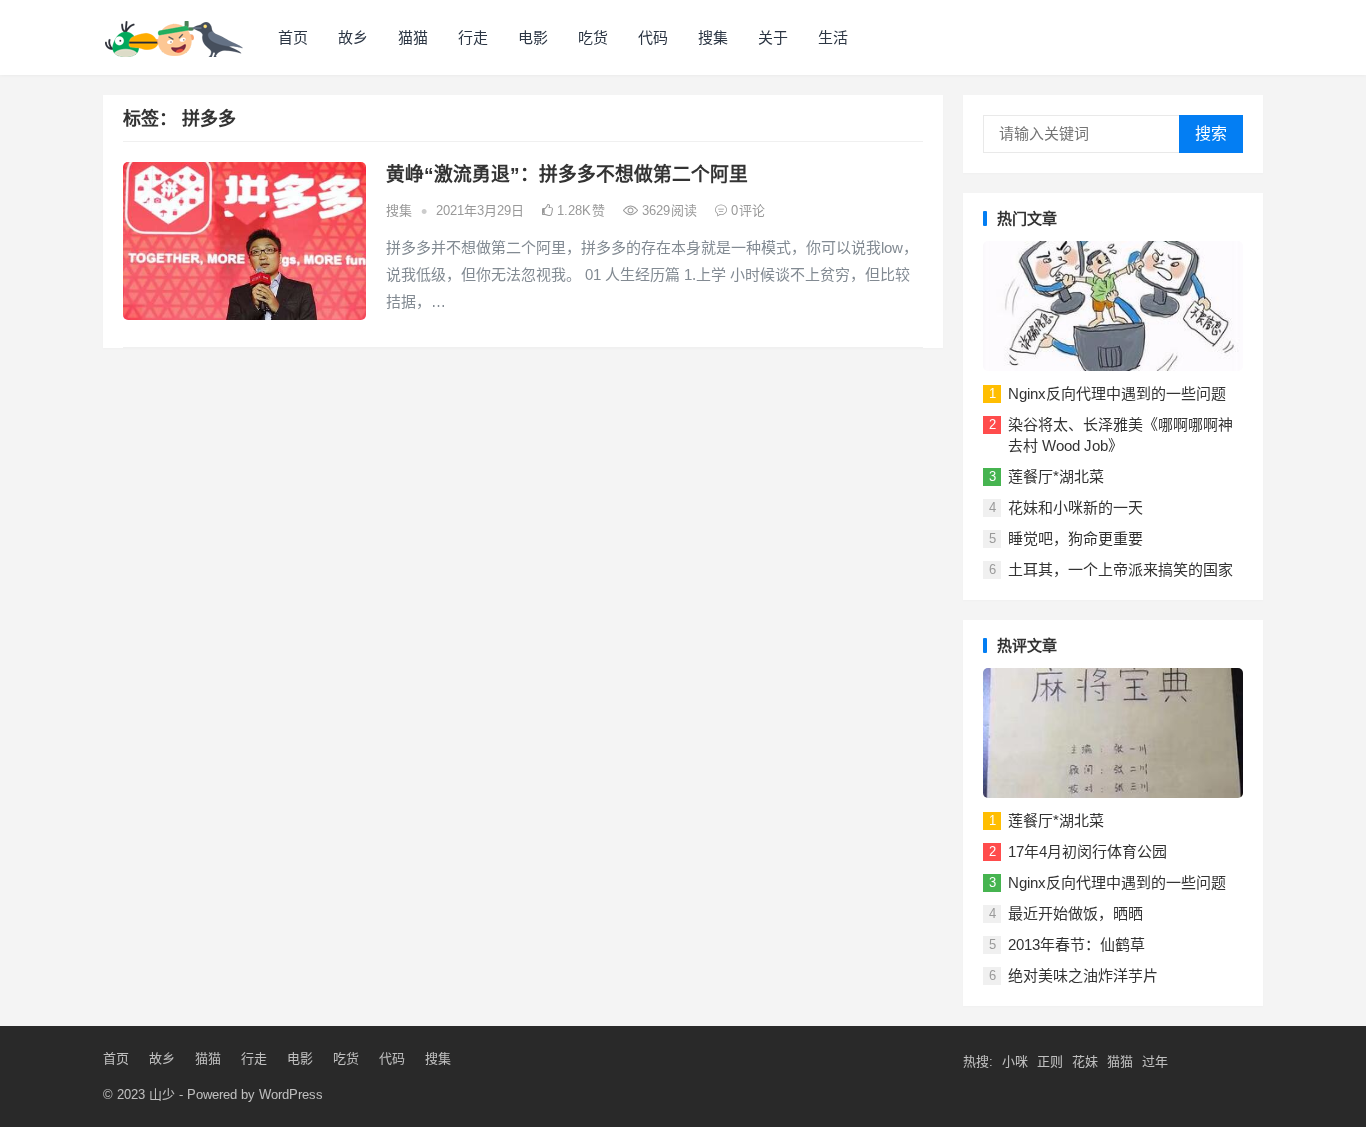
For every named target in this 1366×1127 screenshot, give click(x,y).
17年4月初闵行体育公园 (1087, 851)
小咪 (1015, 1061)
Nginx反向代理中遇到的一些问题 (1117, 393)
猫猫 (413, 37)
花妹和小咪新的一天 (1075, 507)
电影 (533, 37)
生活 (833, 37)
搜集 (713, 37)
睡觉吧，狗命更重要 (1075, 538)
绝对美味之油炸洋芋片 (1083, 975)
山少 (162, 1094)
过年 (1155, 1061)
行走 (473, 37)
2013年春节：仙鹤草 (1076, 944)
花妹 (1085, 1061)
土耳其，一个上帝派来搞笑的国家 (1120, 569)
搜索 (1211, 133)
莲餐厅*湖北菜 (1056, 476)
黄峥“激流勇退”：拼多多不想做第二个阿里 (567, 174)
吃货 (593, 37)
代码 (653, 37)
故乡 (353, 37)
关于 (773, 37)
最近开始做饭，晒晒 (1075, 913)
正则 (1050, 1061)
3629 (667, 210)
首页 (293, 37)
